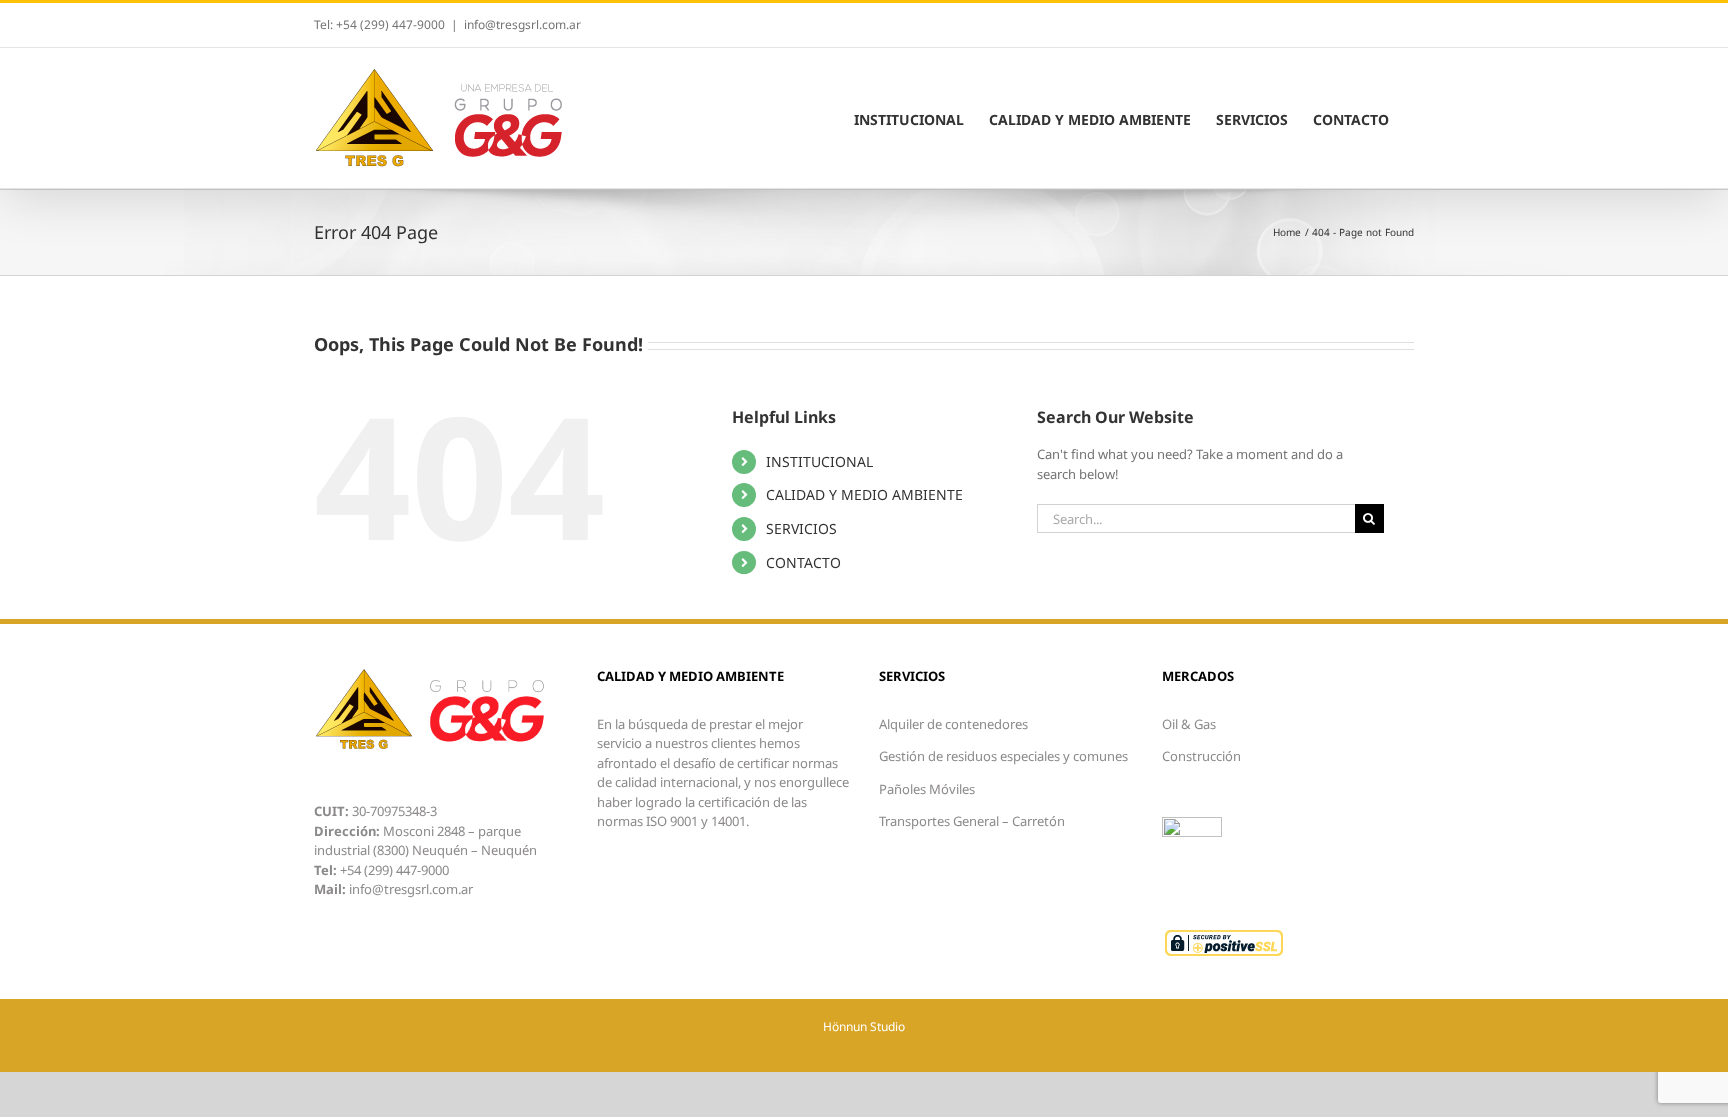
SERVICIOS (801, 528)
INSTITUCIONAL (819, 461)
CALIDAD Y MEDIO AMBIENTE (864, 494)
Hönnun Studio (864, 1026)
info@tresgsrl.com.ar (522, 24)
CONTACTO (803, 562)
